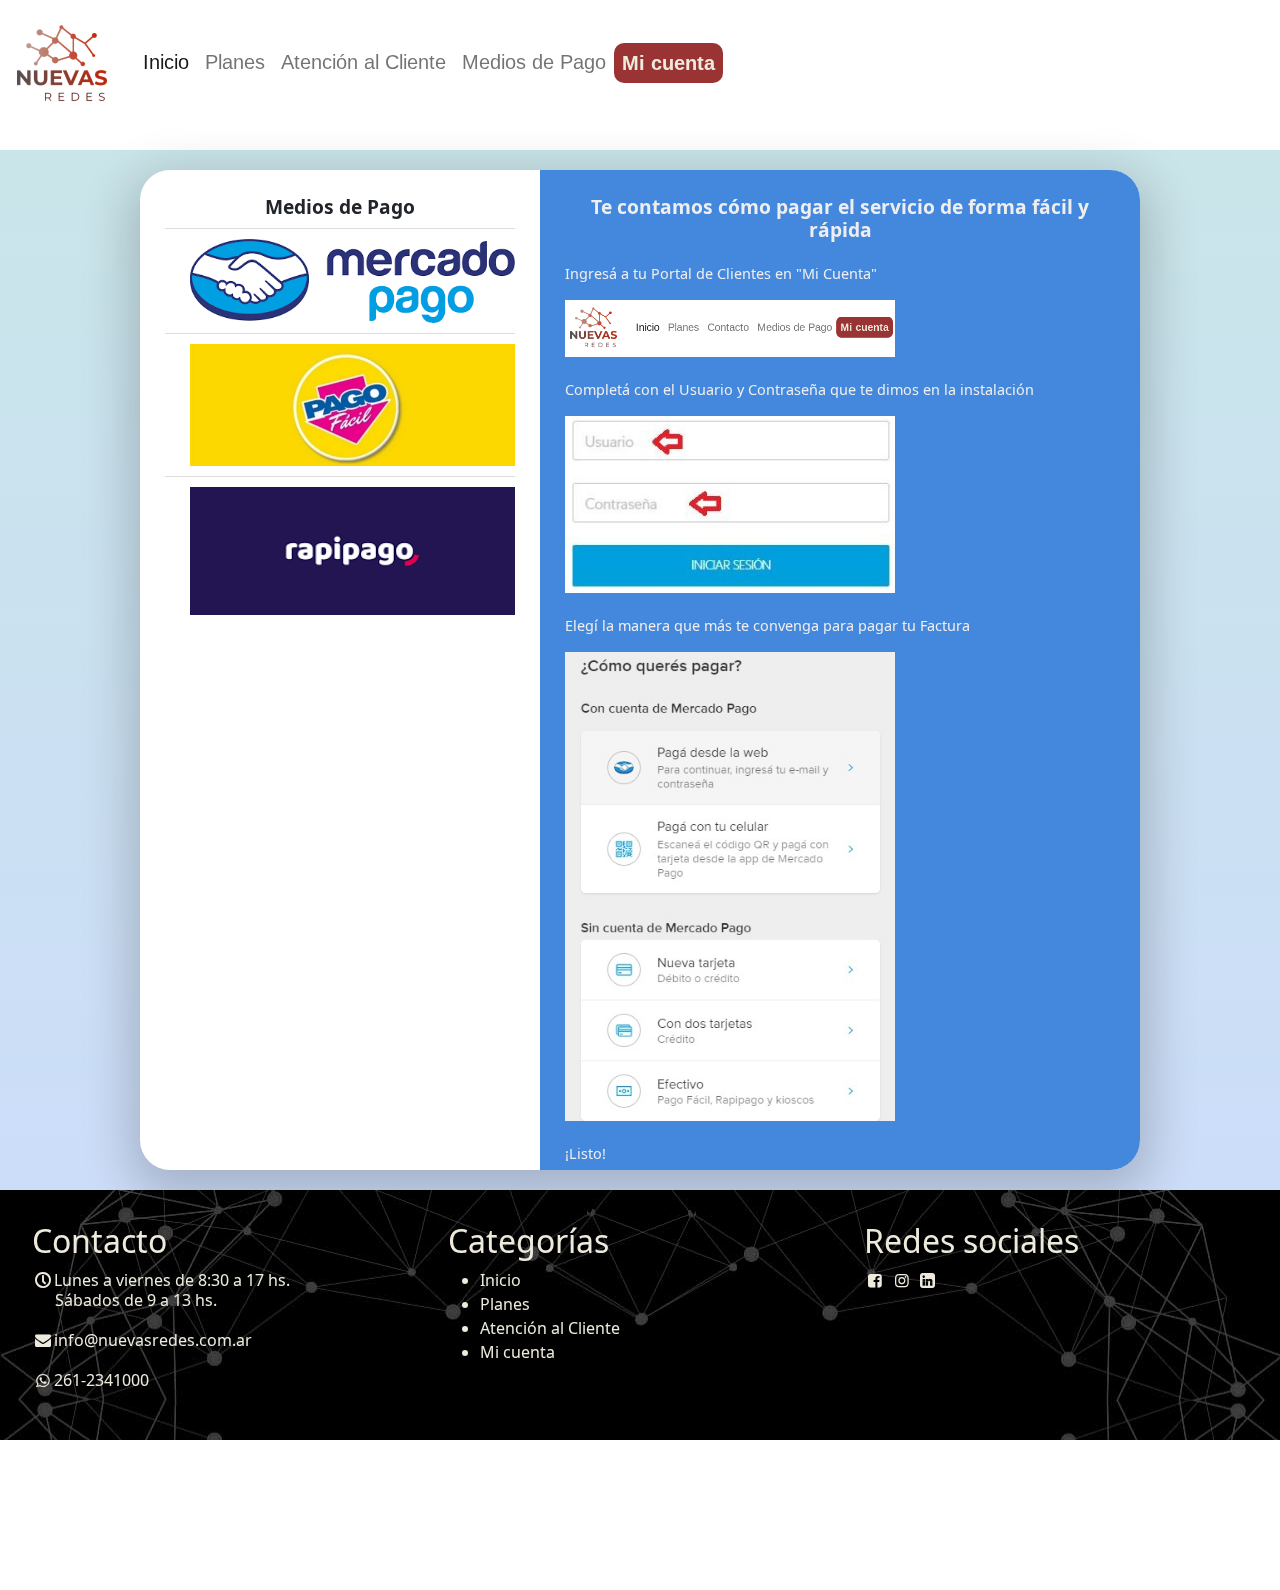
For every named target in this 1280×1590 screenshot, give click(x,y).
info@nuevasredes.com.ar (153, 1340)
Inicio (166, 62)
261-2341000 (101, 1380)
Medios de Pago (534, 62)
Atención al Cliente (363, 62)
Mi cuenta (668, 63)
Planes (235, 62)
